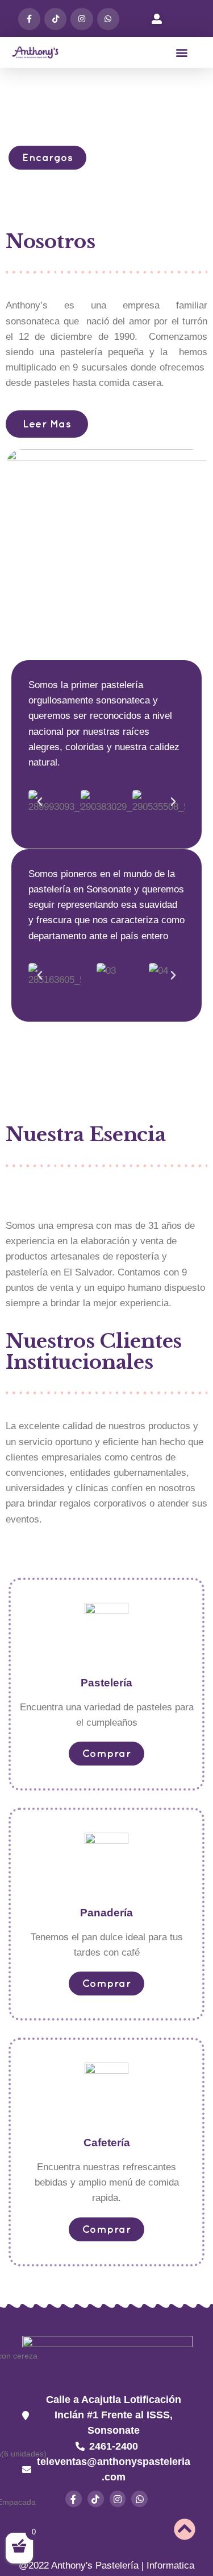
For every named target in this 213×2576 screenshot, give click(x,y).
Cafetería (107, 2143)
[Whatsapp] (139, 2499)
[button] (182, 52)
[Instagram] (82, 19)
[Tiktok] (55, 19)
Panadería (106, 1913)
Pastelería (106, 1683)
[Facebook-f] (29, 19)
